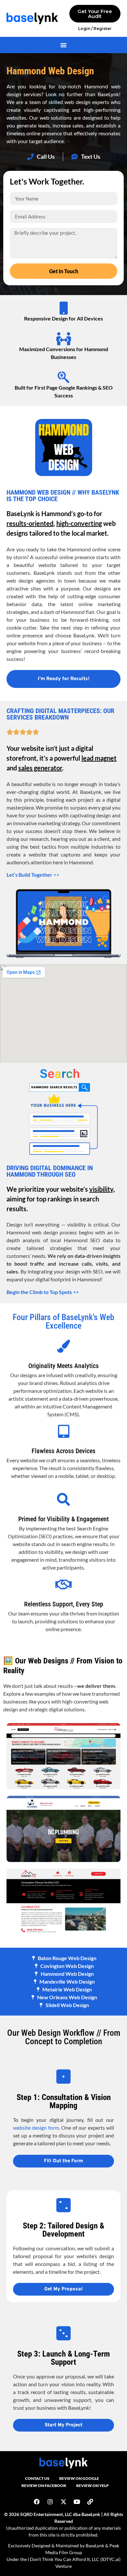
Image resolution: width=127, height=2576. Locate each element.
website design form (36, 2128)
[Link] (90, 2502)
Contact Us (37, 2478)
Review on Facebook (44, 2486)
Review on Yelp (92, 2486)
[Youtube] (77, 2502)
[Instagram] (50, 2502)
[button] (63, 45)
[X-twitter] (63, 2502)
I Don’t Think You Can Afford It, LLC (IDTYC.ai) (74, 2559)
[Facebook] (37, 2502)
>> (33, 875)
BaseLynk (95, 2546)
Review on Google (79, 2478)
